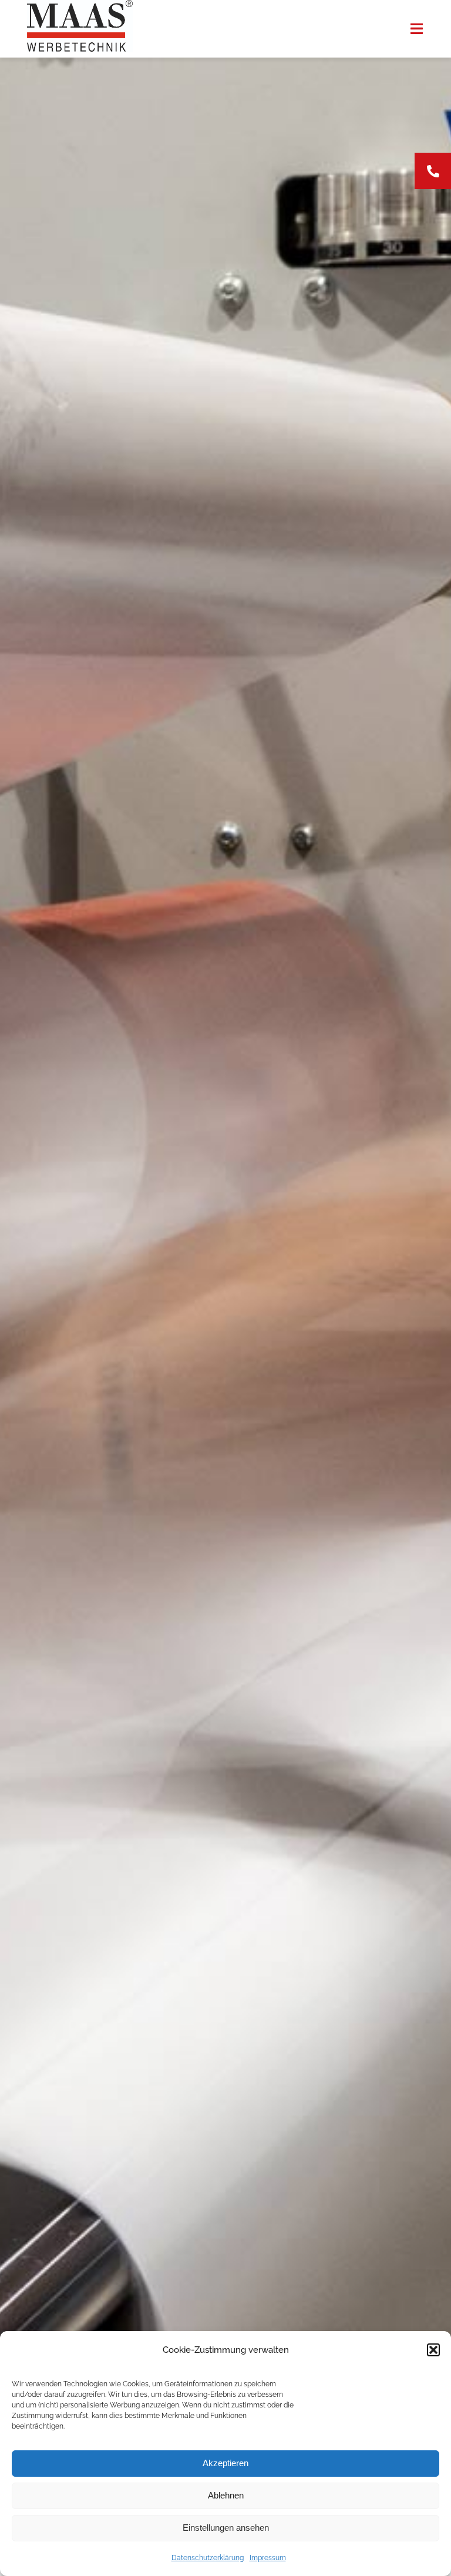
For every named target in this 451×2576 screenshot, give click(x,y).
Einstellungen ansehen (226, 2528)
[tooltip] (433, 171)
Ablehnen (226, 2495)
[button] (433, 2350)
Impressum (268, 2558)
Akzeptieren (225, 2463)
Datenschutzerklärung (208, 2558)
